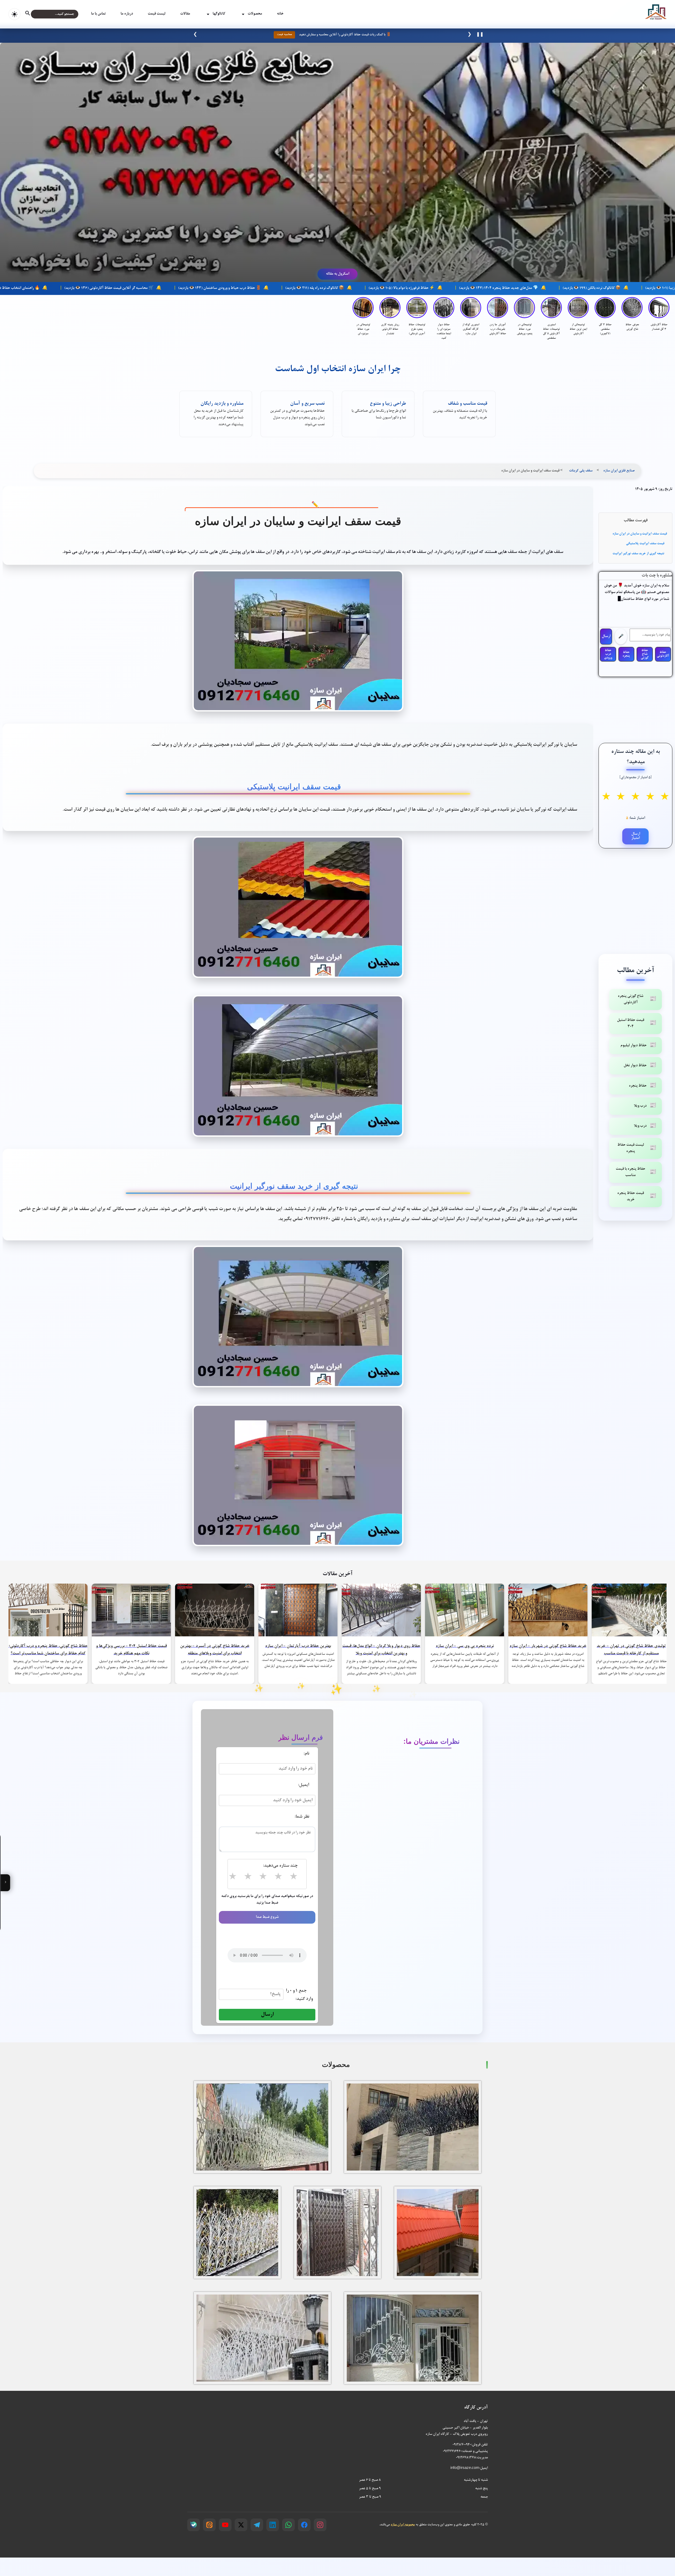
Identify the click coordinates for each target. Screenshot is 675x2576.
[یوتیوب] (225, 2525)
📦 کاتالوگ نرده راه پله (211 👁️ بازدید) (456, 288)
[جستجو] (32, 14)
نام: (306, 1754)
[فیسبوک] (304, 2525)
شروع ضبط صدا (267, 1917)
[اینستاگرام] (320, 2525)
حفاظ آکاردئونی (663, 654)
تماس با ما (98, 14)
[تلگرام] (257, 2525)
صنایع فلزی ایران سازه (619, 471)
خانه (280, 14)
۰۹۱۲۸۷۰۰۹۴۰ (462, 2445)
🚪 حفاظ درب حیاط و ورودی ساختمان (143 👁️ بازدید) (361, 288)
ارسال (606, 637)
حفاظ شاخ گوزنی (645, 654)
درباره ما (127, 14)
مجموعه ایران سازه (403, 2525)
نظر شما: (302, 1817)
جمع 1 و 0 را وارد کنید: (299, 1995)
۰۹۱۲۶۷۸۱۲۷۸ (466, 2458)
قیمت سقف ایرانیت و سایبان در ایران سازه (640, 534)
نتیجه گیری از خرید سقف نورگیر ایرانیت (638, 554)
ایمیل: (303, 1785)
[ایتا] (209, 2525)
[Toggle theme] (14, 14)
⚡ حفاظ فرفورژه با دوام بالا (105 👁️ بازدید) (543, 288)
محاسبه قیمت (284, 35)
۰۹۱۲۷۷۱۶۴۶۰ (452, 2451)
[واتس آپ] (288, 2525)
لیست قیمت (156, 14)
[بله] (194, 2525)
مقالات (185, 14)
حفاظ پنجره (626, 654)
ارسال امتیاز (636, 836)
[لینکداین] (273, 2525)
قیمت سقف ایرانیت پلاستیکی (645, 544)
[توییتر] (241, 2525)
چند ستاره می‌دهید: (280, 1866)
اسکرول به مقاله (337, 274)
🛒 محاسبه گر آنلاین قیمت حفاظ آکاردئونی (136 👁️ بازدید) (250, 288)
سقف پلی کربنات (581, 471)
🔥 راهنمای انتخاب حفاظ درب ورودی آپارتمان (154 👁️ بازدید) (135, 288)
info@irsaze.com (465, 2468)
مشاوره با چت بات (657, 576)
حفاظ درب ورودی (608, 654)
